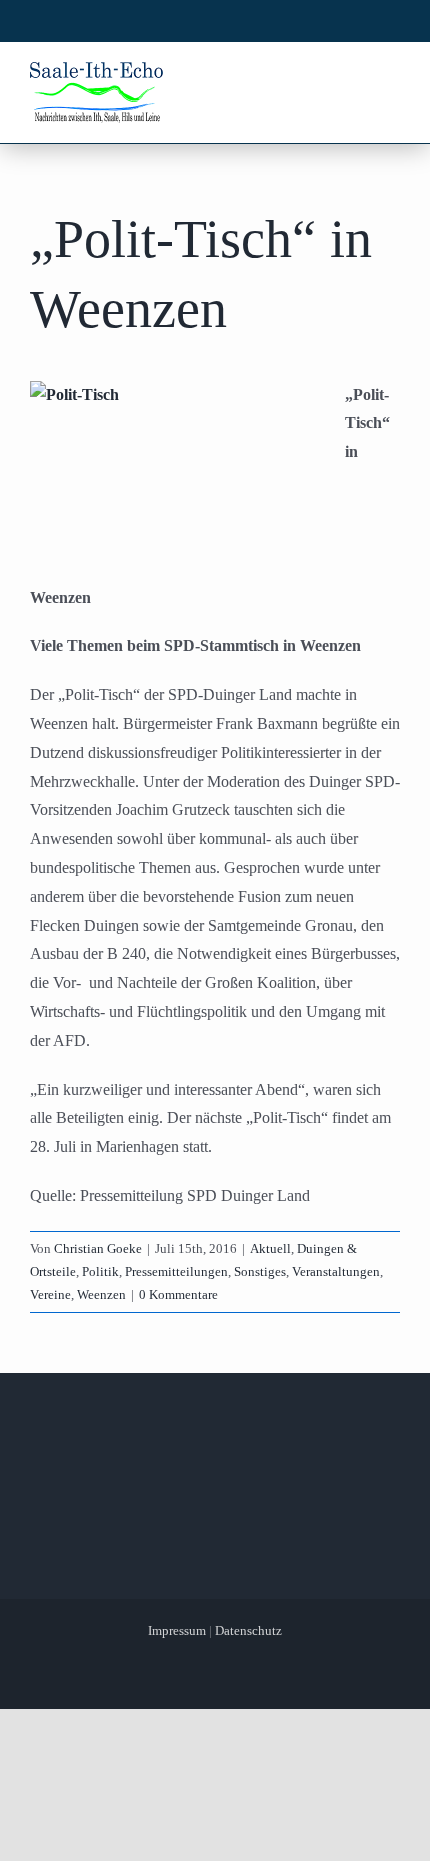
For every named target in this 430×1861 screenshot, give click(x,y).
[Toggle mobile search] (351, 78)
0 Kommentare (178, 1294)
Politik (100, 1271)
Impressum (177, 1630)
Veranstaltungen (336, 1271)
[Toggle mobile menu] (389, 78)
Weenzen (101, 1294)
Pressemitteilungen (176, 1271)
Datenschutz (248, 1630)
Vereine (50, 1294)
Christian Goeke (98, 1248)
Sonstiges (260, 1271)
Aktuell (270, 1248)
